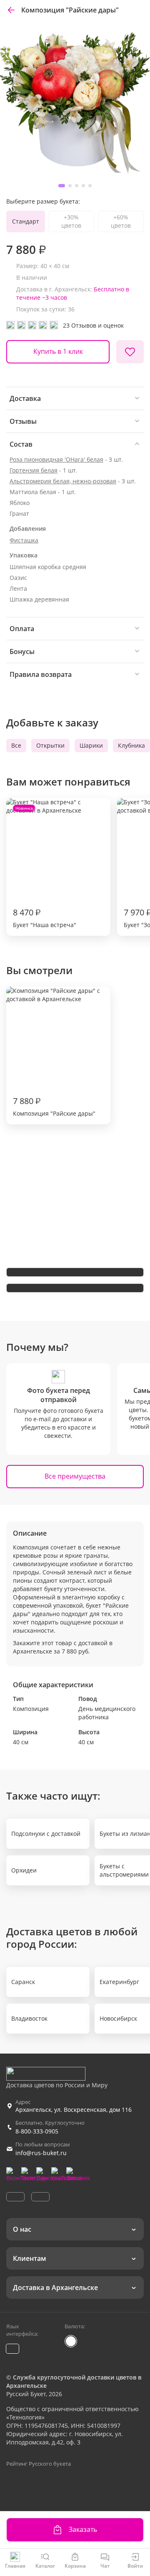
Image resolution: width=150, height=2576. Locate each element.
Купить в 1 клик (58, 351)
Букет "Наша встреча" (45, 867)
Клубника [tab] (131, 745)
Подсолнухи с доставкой (46, 1834)
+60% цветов (121, 221)
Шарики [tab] (91, 745)
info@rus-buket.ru (41, 2153)
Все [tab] (16, 745)
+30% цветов (71, 221)
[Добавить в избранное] (130, 352)
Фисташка (24, 540)
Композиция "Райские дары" (54, 1106)
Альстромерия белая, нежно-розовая (63, 481)
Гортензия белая (34, 470)
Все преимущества (75, 1476)
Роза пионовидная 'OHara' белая (56, 459)
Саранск (23, 1982)
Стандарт (26, 221)
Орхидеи (24, 1870)
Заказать (83, 2529)
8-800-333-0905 (37, 2131)
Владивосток (29, 2018)
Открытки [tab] (50, 745)
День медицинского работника (107, 1713)
